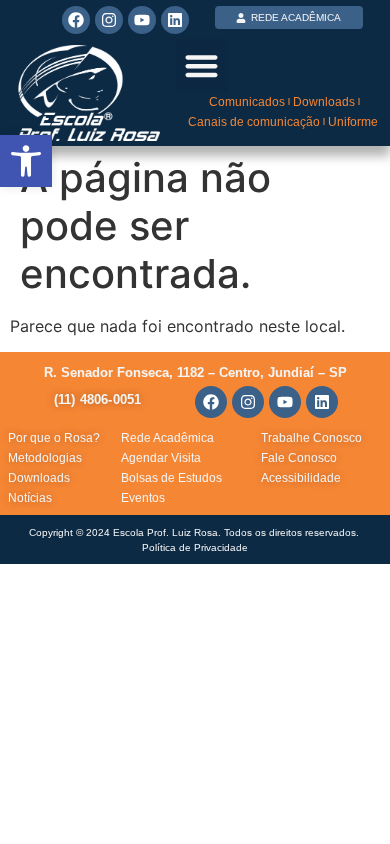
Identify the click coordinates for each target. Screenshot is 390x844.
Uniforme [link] (353, 122)
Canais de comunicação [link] (254, 122)
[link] (26, 161)
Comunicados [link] (247, 102)
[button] (202, 65)
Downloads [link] (324, 102)
